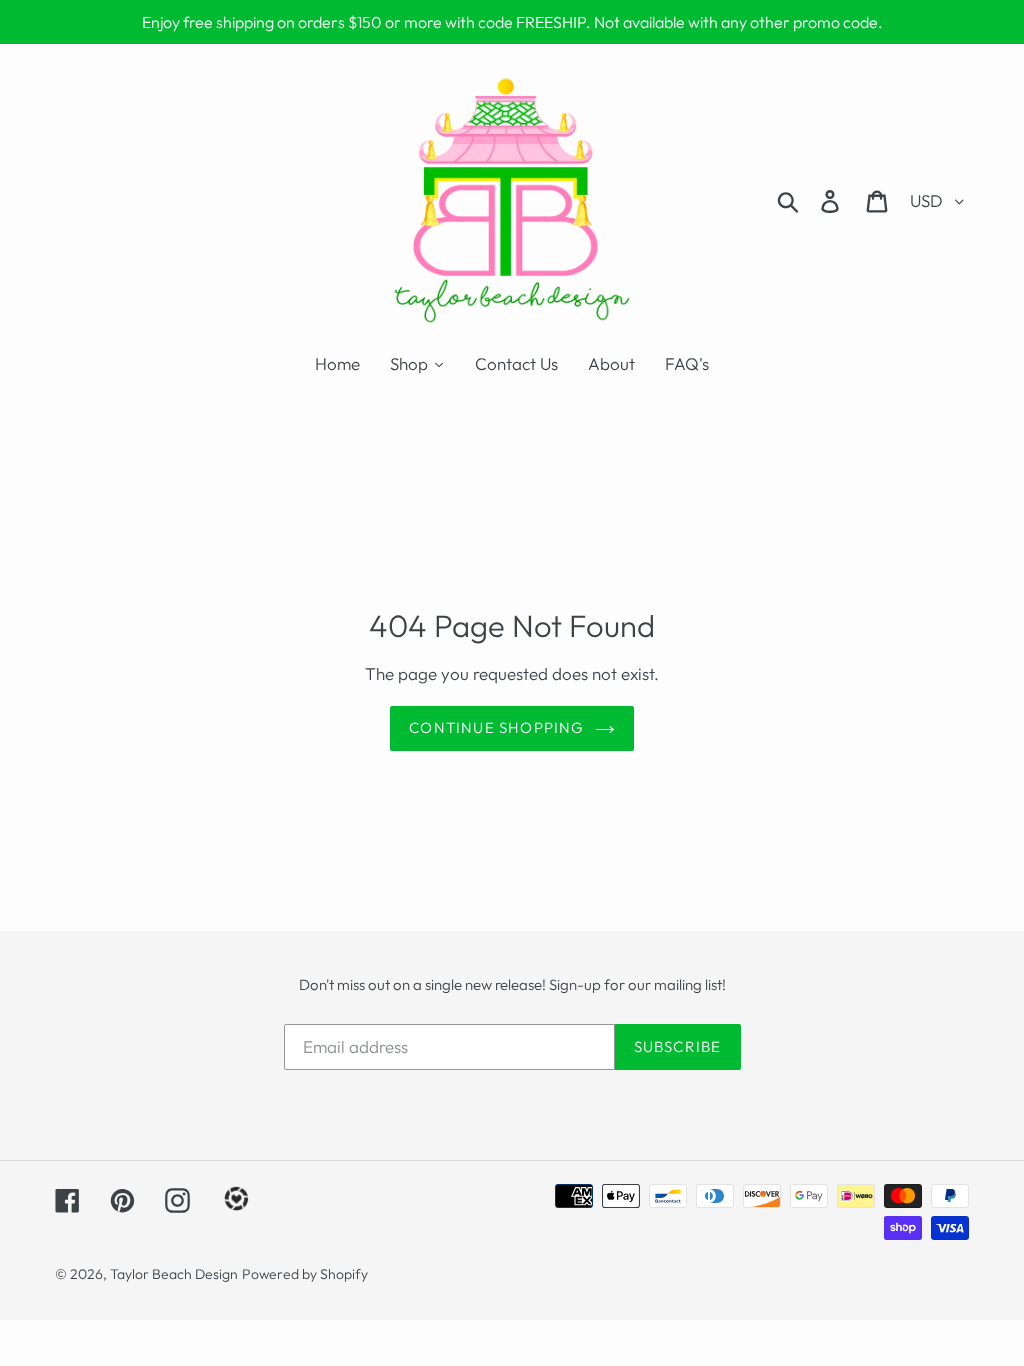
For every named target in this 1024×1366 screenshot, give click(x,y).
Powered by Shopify (305, 1274)
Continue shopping (496, 727)
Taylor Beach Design (174, 1274)
